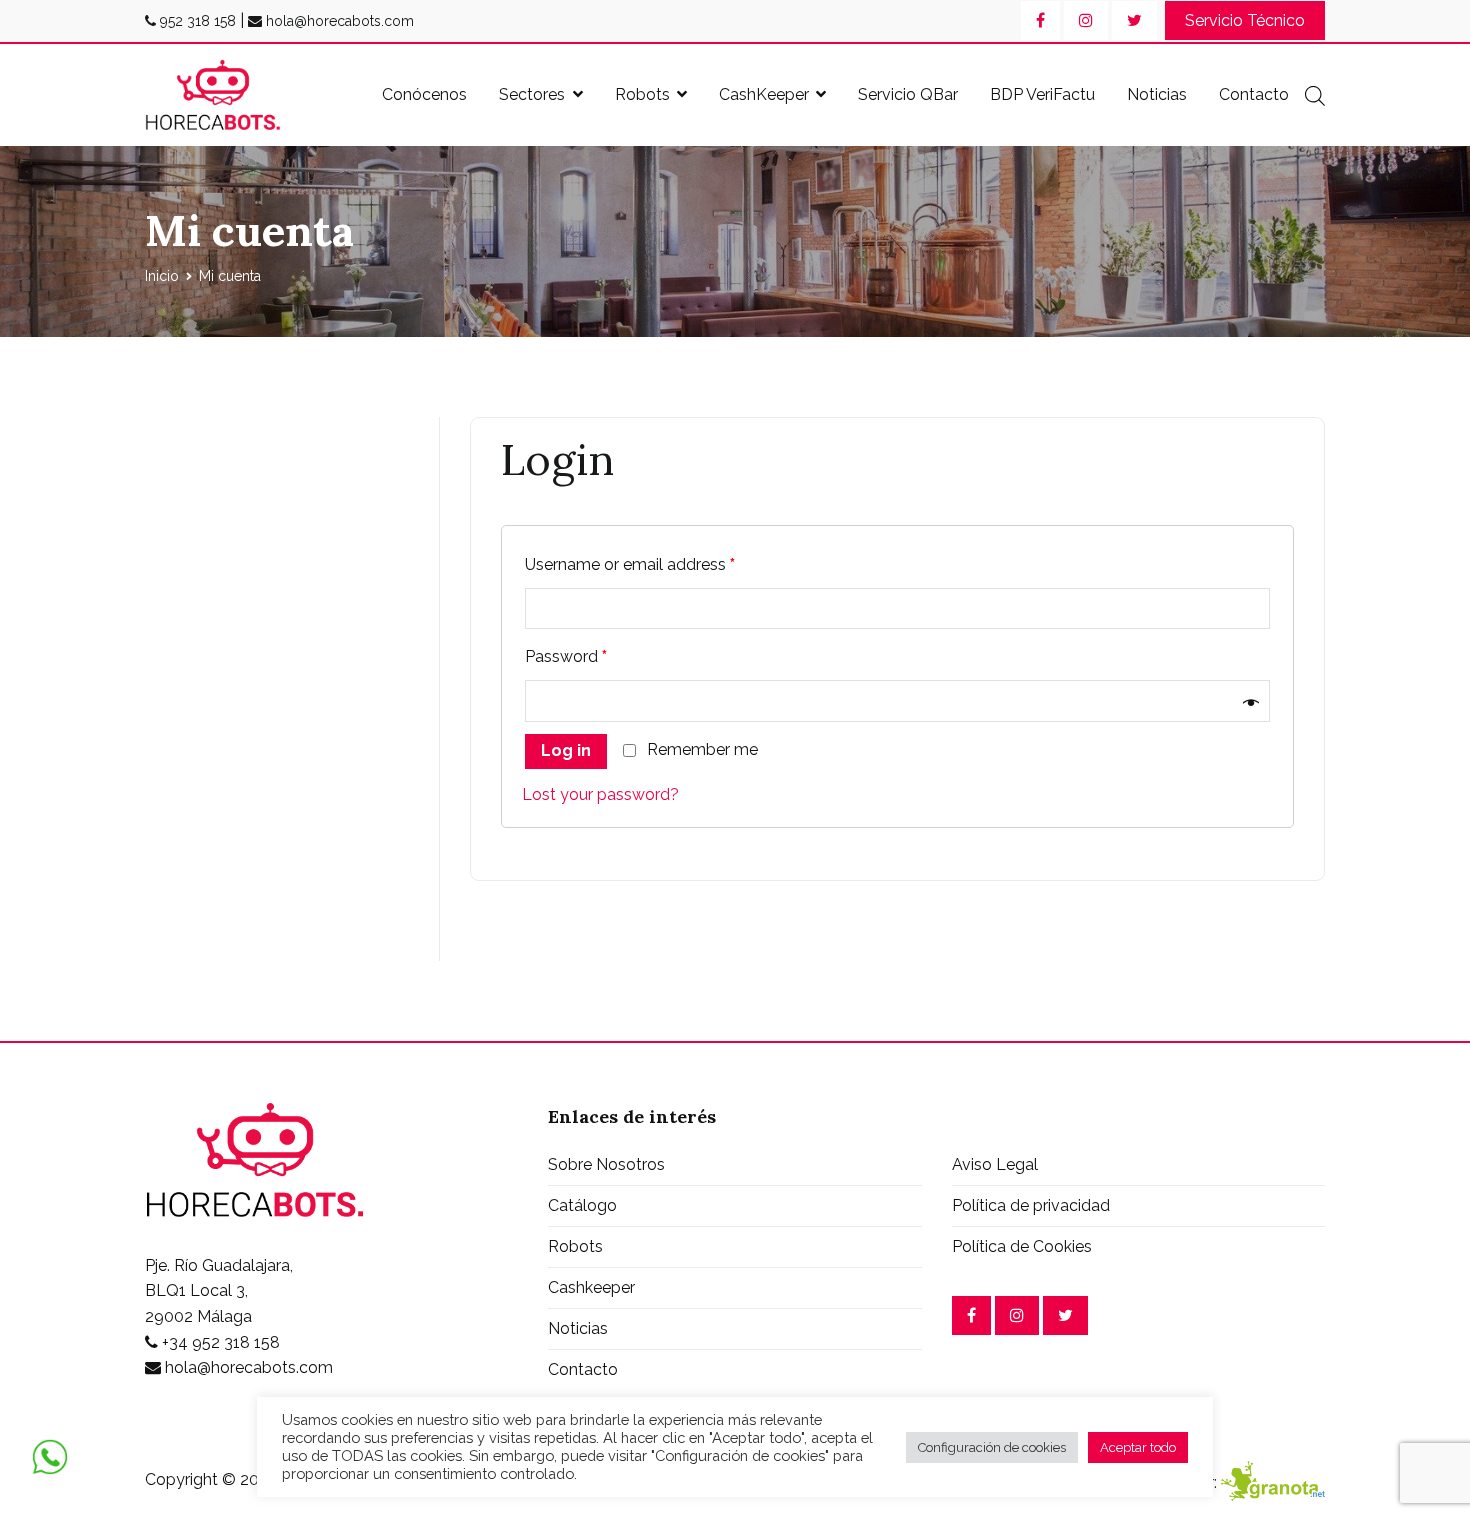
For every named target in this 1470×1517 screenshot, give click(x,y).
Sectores (532, 94)
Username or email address (630, 564)
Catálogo (582, 1205)
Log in (566, 750)
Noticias (1157, 94)
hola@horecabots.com (338, 21)
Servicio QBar (908, 94)
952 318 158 (196, 21)
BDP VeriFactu (1042, 94)
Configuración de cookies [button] (992, 1447)
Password (566, 656)
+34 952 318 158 (219, 1342)
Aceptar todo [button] (1138, 1447)
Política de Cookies (1022, 1246)
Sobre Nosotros (606, 1164)
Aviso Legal (995, 1164)
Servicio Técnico (1245, 20)
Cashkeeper (591, 1287)
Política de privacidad (1031, 1205)
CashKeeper (764, 94)
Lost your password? (600, 794)
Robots (642, 94)
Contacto (1254, 94)
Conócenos (424, 94)
